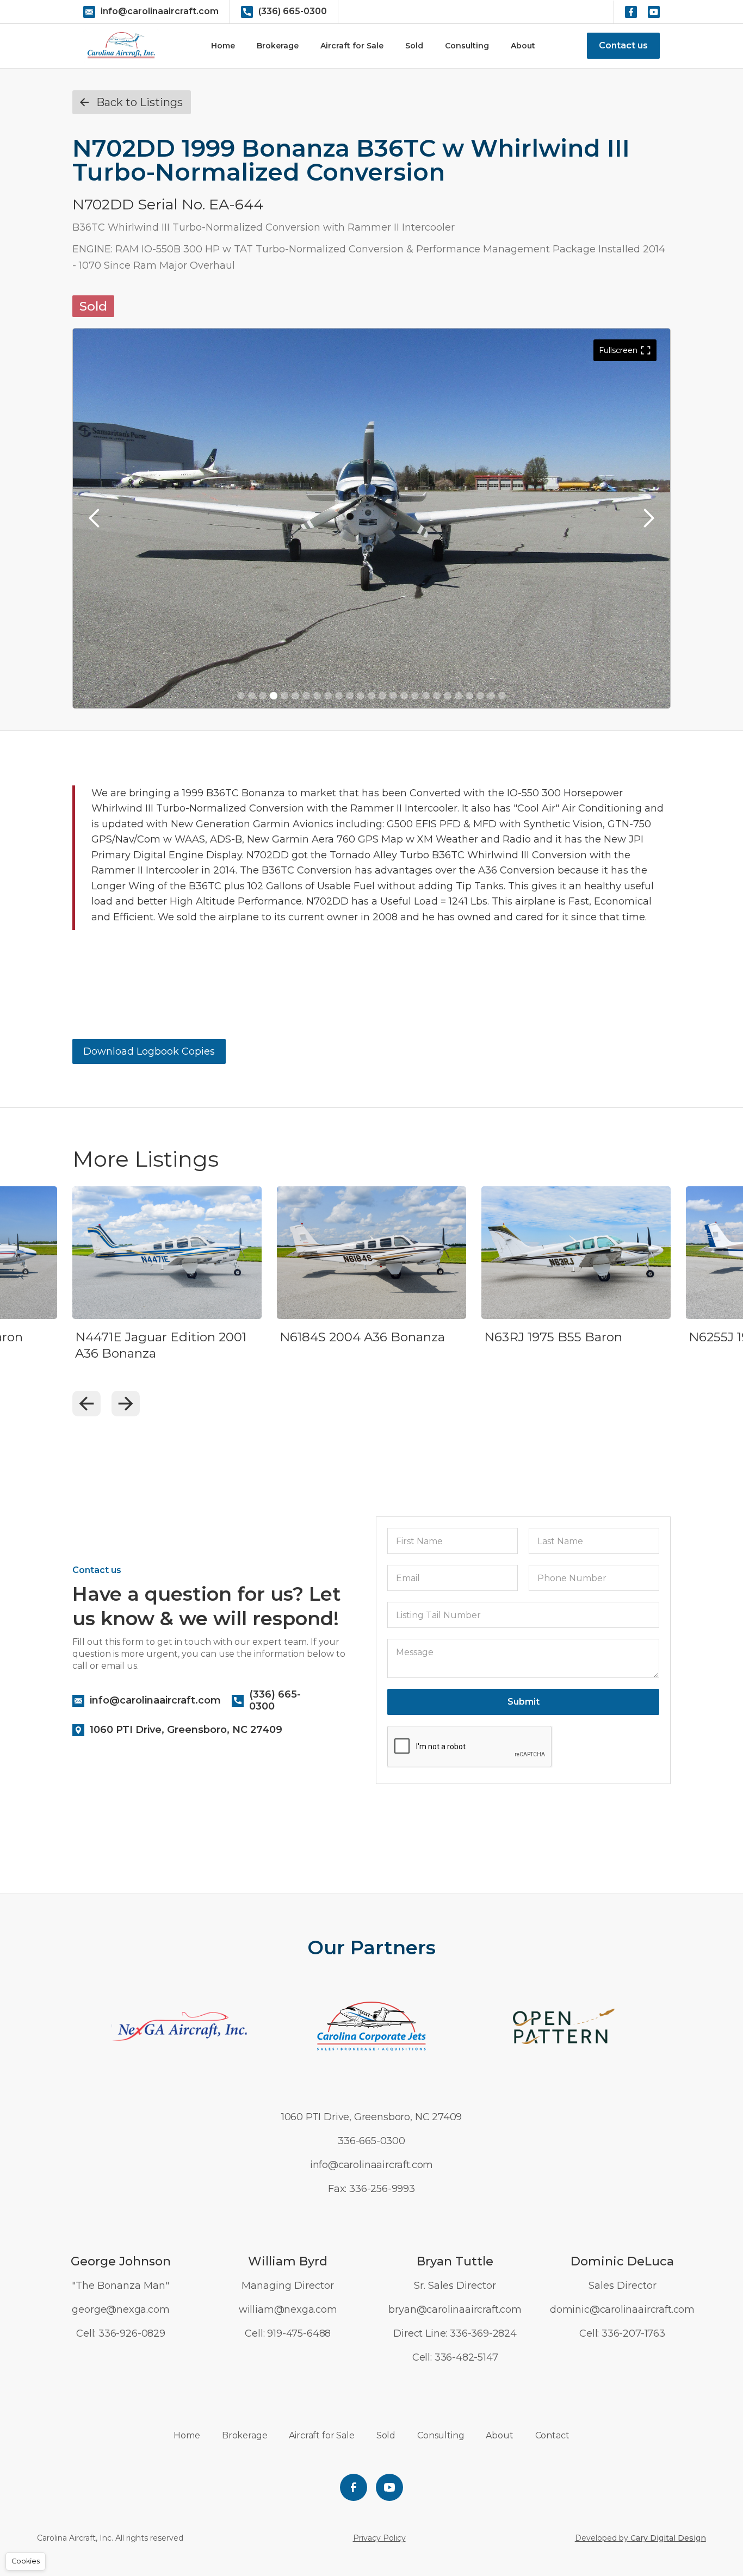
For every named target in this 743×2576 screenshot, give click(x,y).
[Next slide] (126, 1404)
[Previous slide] (86, 1404)
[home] (121, 46)
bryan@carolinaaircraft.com (455, 2309)
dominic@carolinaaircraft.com (622, 2309)
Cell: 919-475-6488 (288, 2333)
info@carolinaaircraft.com (372, 2165)
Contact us (623, 45)
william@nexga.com (288, 2309)
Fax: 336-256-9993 (371, 2189)
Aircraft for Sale (352, 46)
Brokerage (278, 46)
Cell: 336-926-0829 (121, 2333)
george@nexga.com (120, 2309)
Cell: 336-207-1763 (622, 2333)
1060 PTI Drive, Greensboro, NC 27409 (372, 2117)
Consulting (467, 46)
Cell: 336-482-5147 (455, 2357)
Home (223, 46)
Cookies (26, 2561)
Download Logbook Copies (149, 1051)
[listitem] (167, 1289)
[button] (95, 518)
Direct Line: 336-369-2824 (455, 2333)
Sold (414, 46)
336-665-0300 (371, 2141)
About (523, 46)
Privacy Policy (379, 2538)
